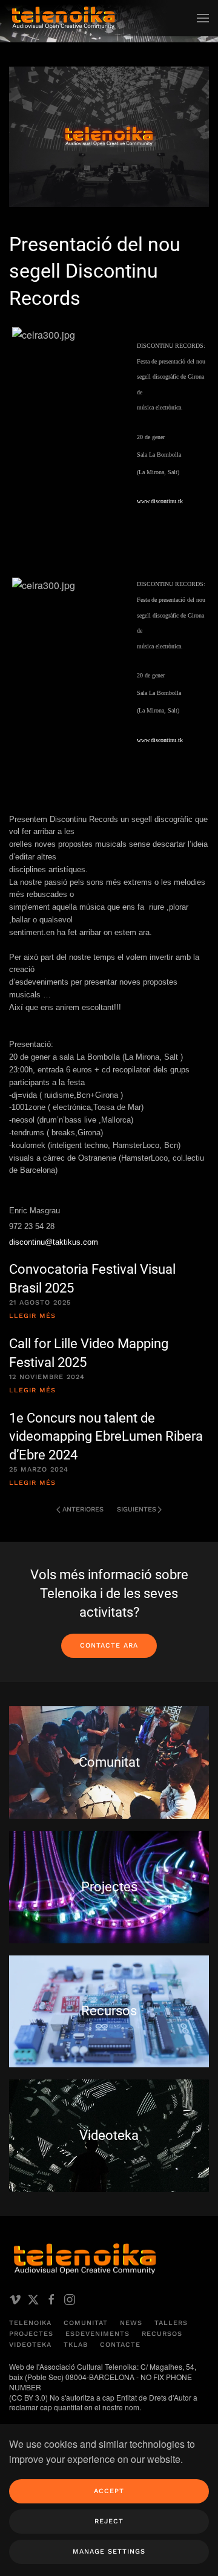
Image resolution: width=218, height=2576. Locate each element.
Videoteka (30, 2345)
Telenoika (30, 2323)
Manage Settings (109, 2552)
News (131, 2323)
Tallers (171, 2323)
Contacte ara (109, 1645)
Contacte (120, 2345)
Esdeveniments (97, 2334)
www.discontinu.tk (160, 501)
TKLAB (76, 2345)
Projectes (31, 2334)
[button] (203, 18)
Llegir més (32, 1316)
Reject (109, 2521)
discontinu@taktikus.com (54, 1242)
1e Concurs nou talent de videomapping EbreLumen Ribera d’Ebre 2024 (106, 1437)
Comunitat (86, 2323)
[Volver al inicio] (64, 18)
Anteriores (83, 1509)
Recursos (162, 2334)
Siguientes (137, 1509)
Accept (109, 2491)
